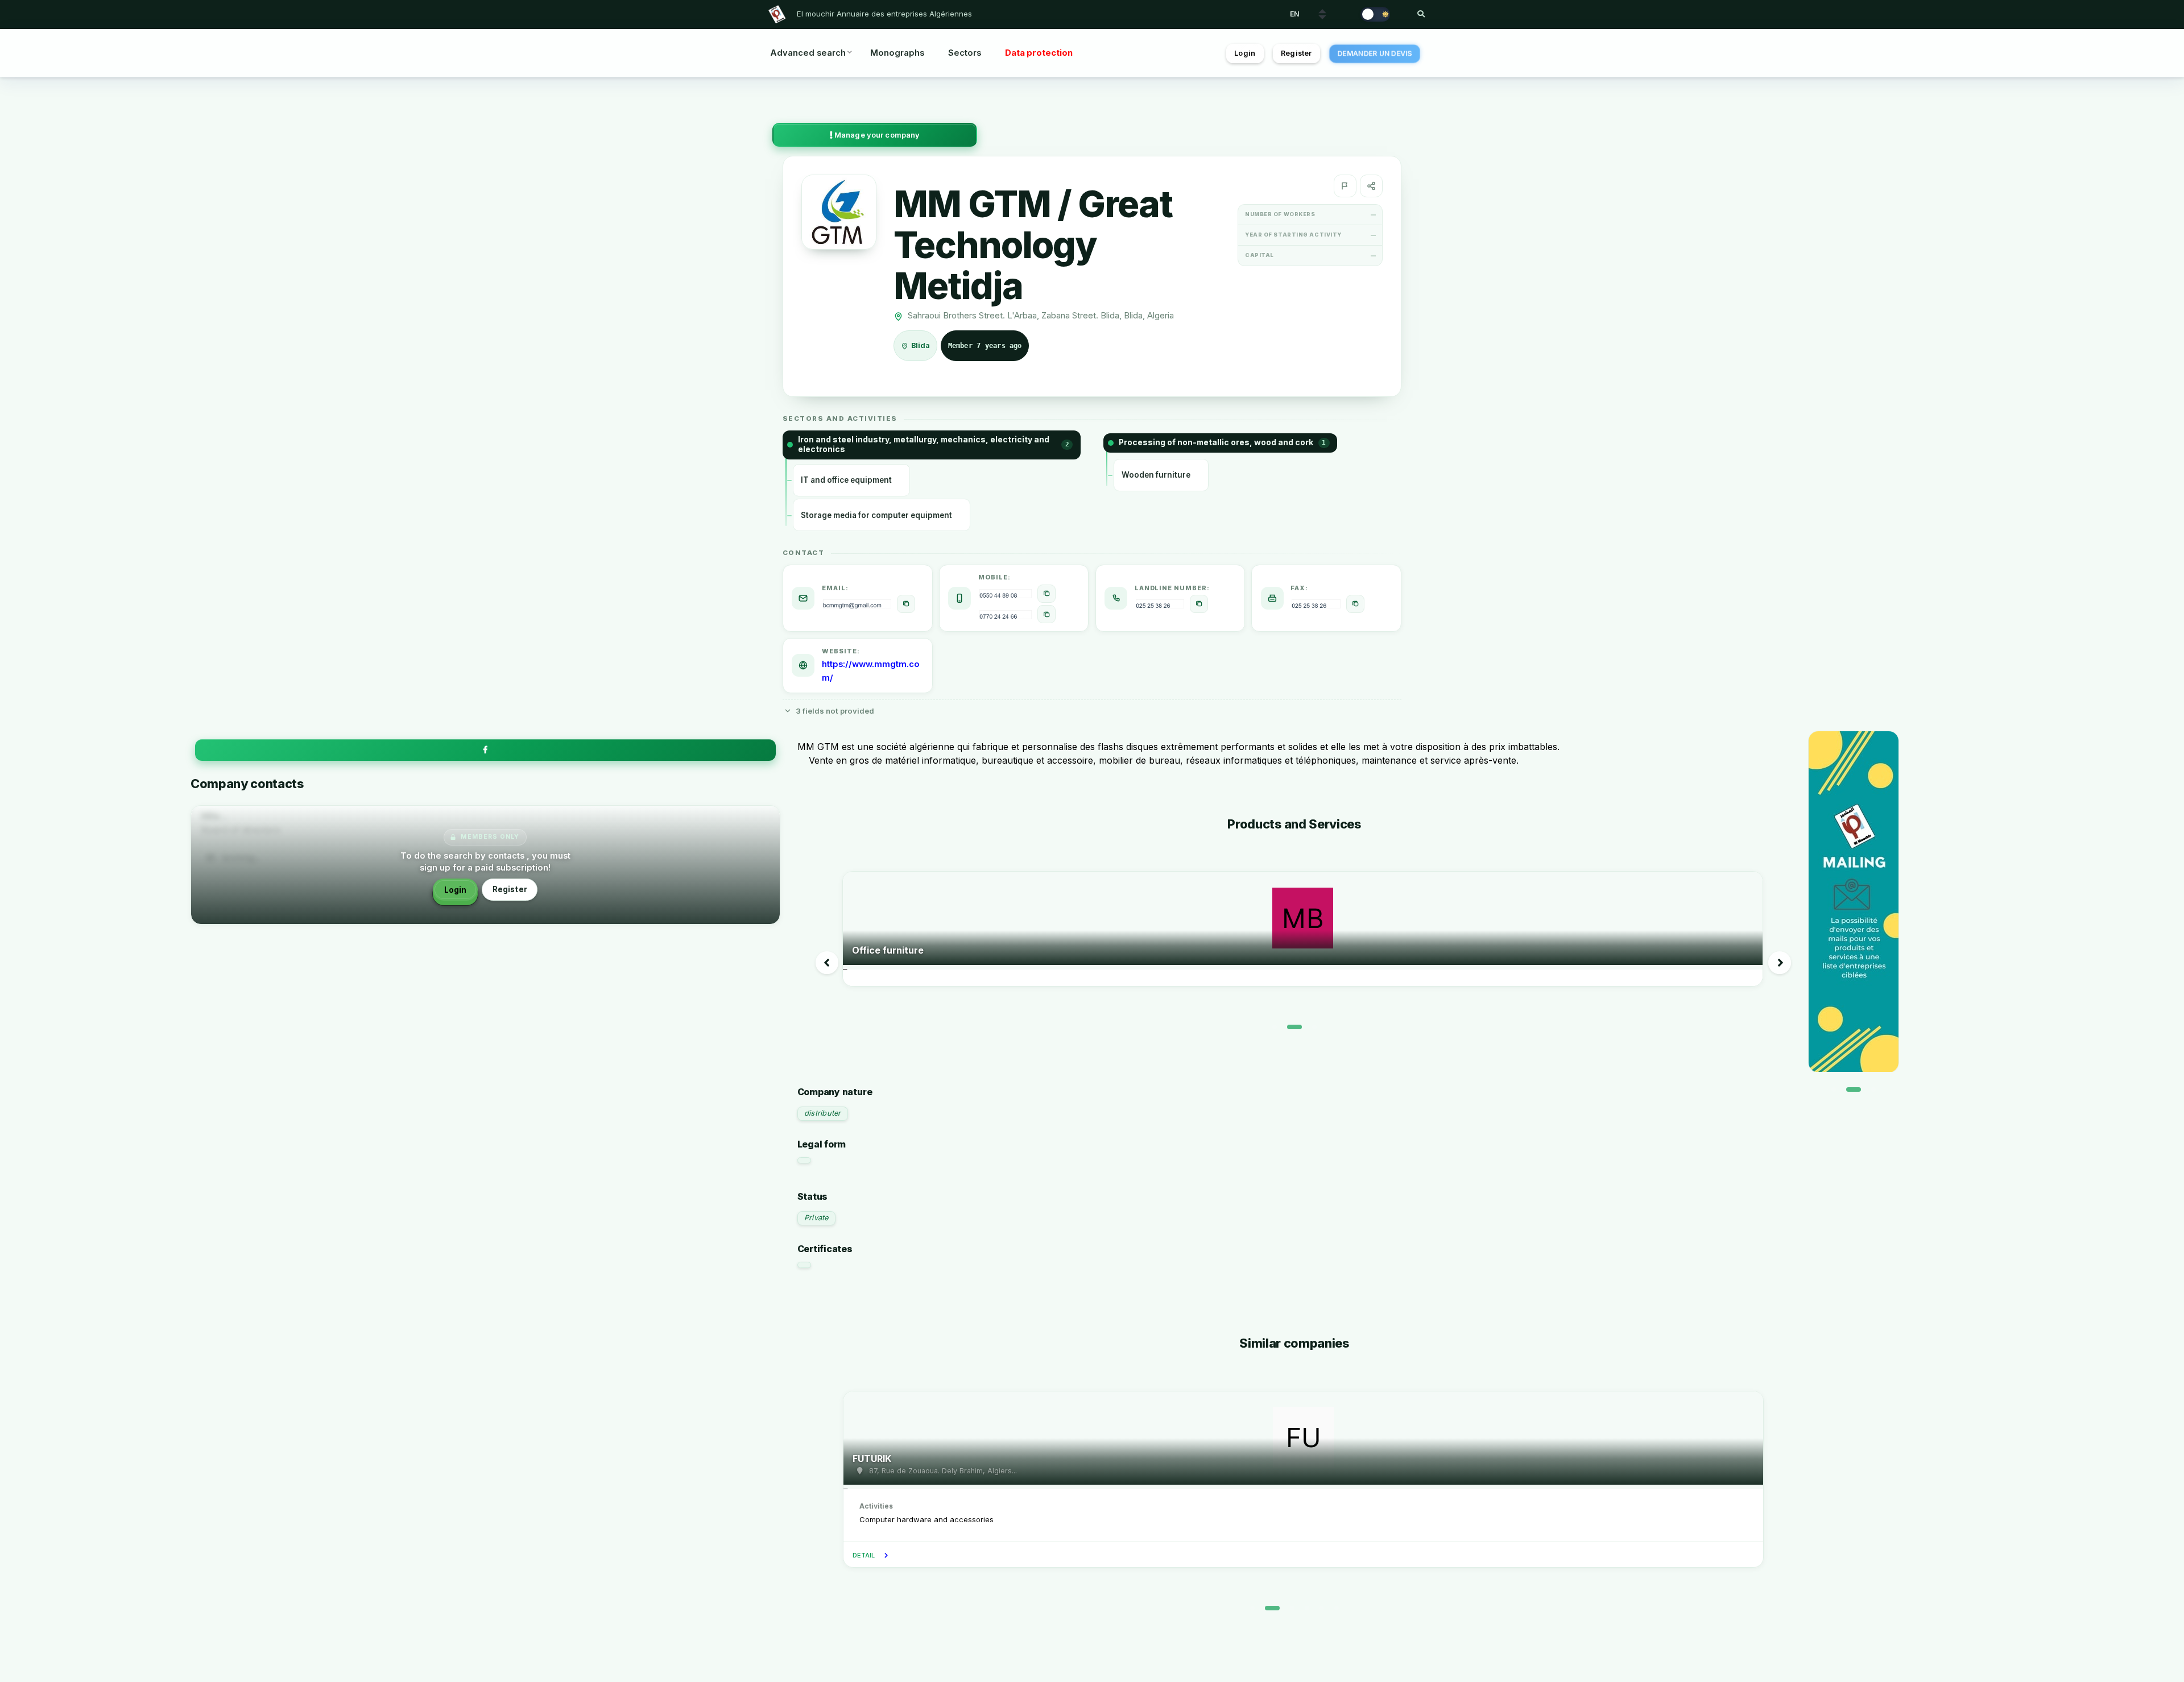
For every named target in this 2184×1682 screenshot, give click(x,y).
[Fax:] (1355, 604)
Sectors (965, 53)
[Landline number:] (1199, 604)
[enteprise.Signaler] (1345, 186)
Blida (921, 345)
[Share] (1371, 186)
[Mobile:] (1046, 594)
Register (1296, 53)
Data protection (1039, 53)
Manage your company (876, 135)
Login (1245, 53)
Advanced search (808, 53)
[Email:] (906, 604)
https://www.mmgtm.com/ (871, 671)
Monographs (897, 53)
